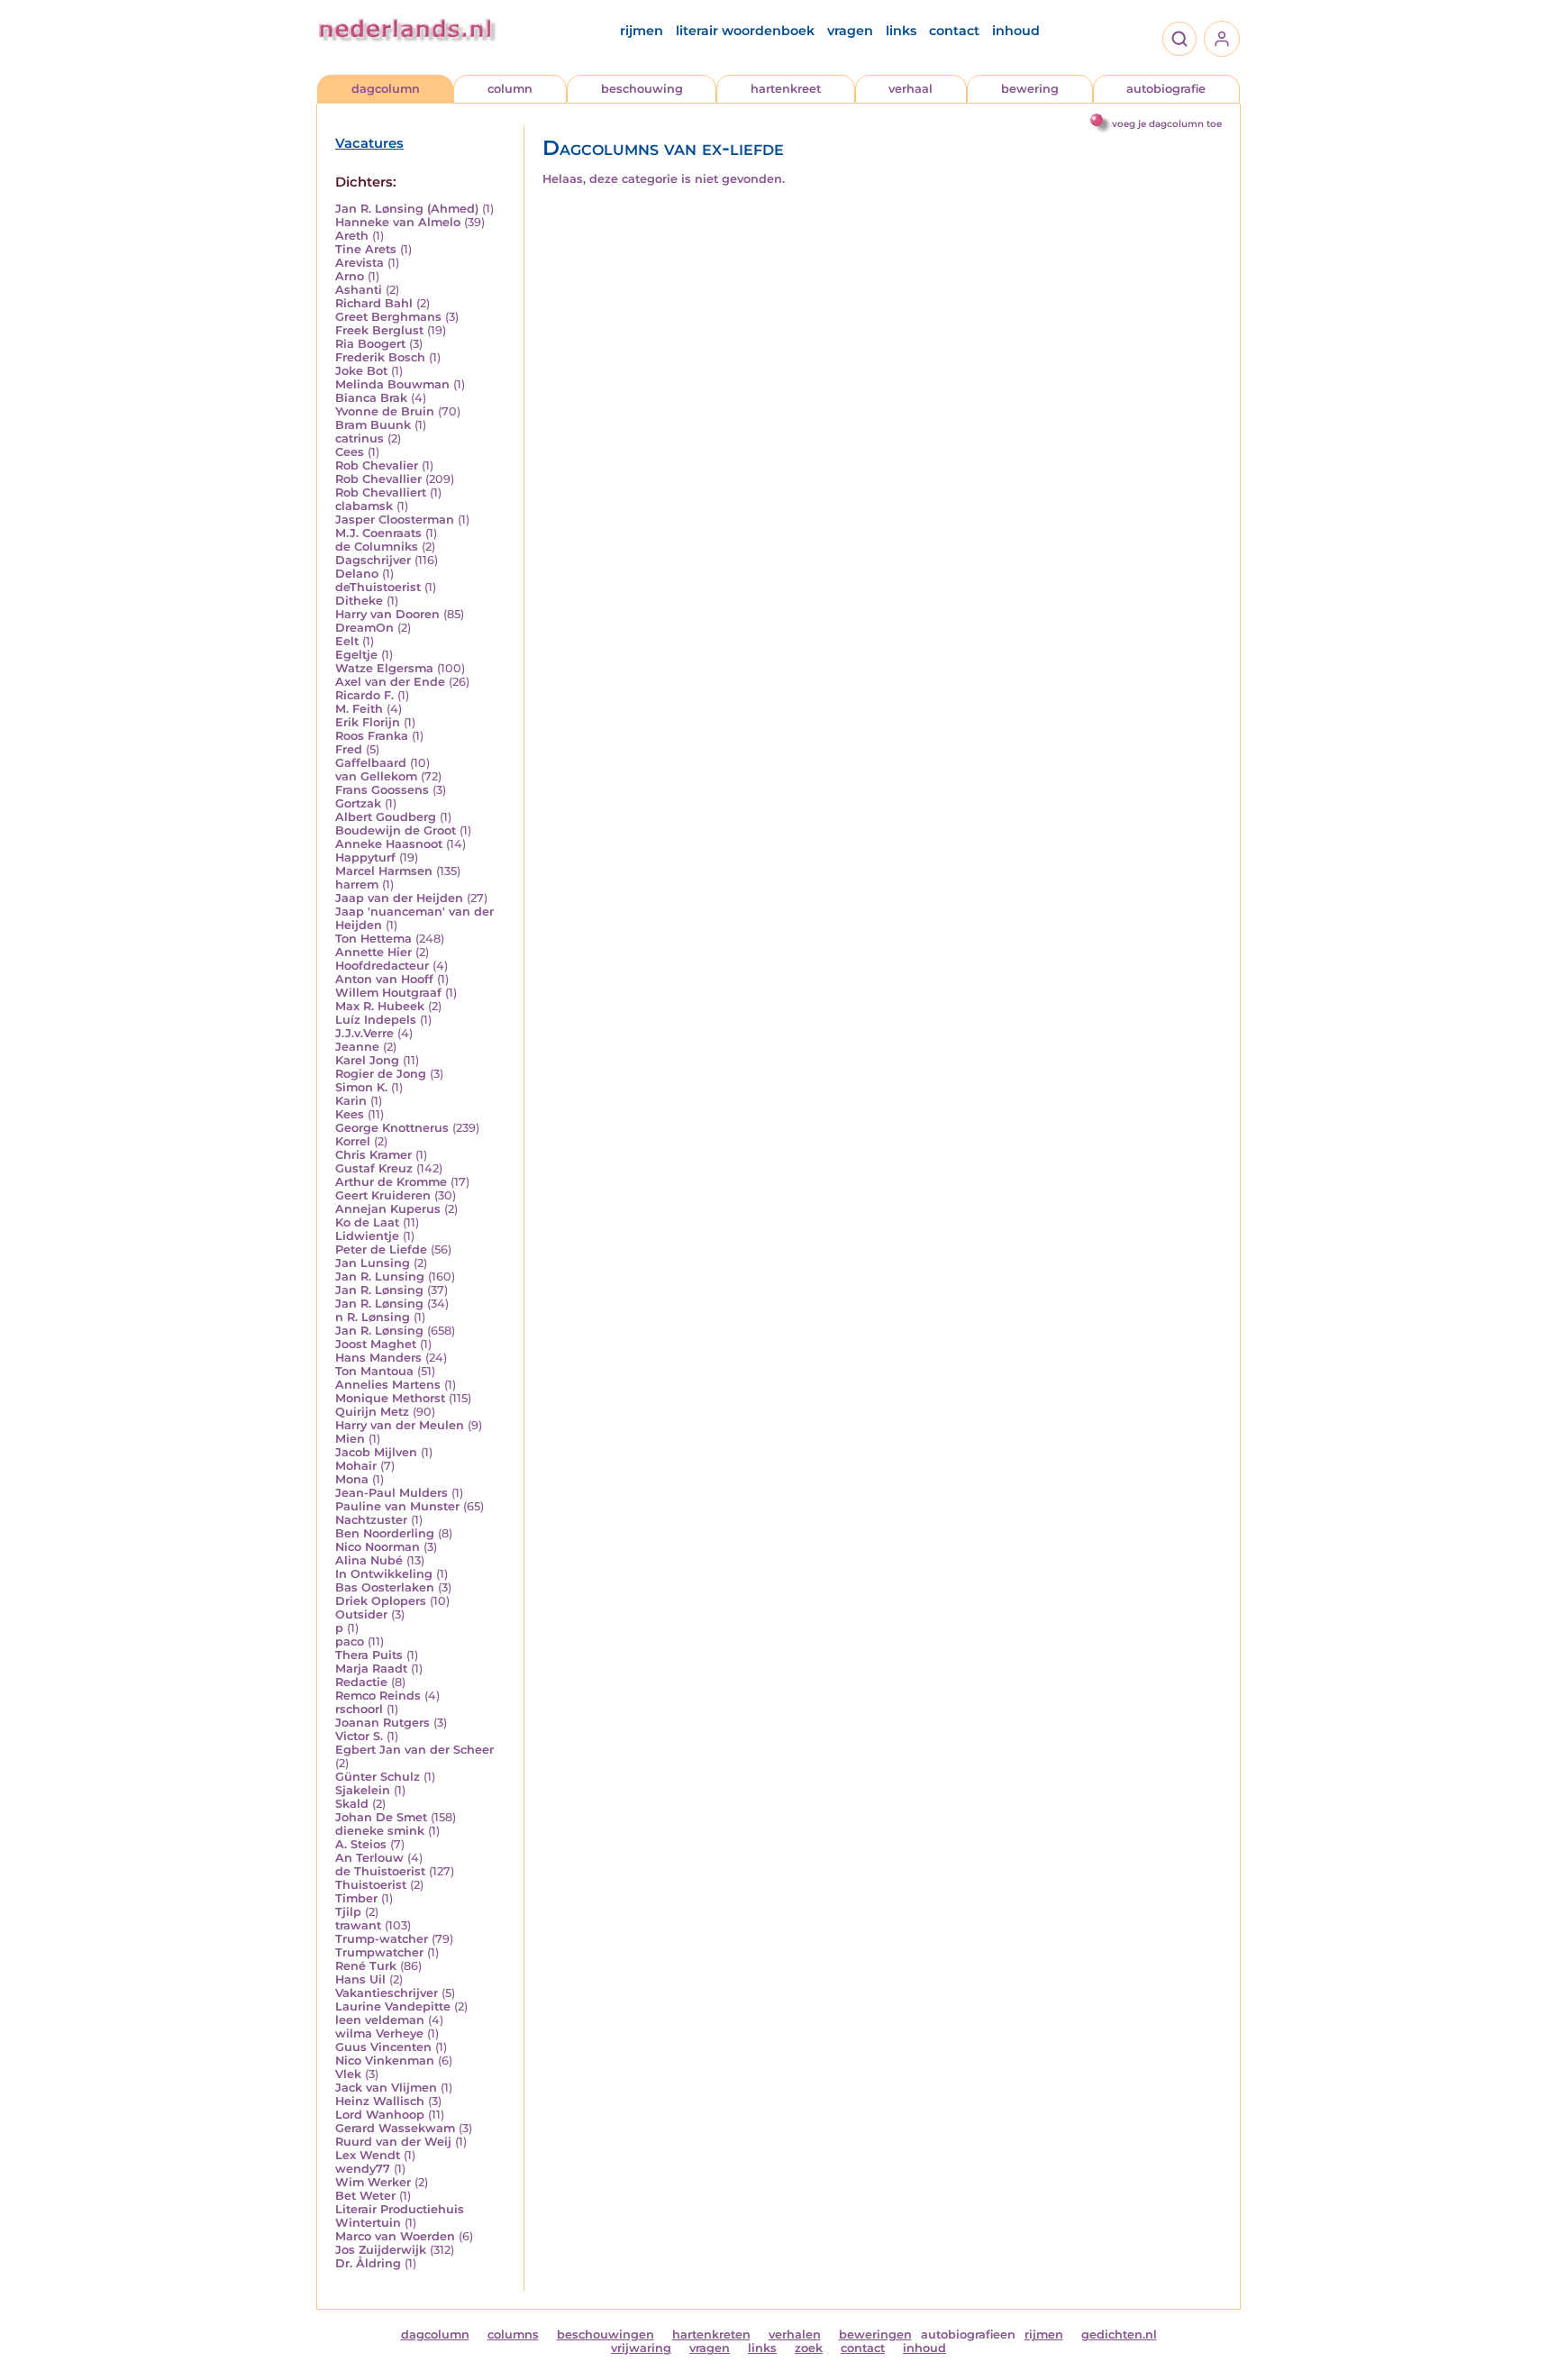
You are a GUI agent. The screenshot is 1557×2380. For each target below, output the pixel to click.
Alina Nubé (369, 1560)
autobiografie (1166, 89)
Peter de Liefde (381, 1249)
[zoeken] (1179, 39)
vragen (850, 31)
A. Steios (361, 1844)
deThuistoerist (378, 587)
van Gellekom (376, 776)
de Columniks (377, 547)
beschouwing (642, 89)
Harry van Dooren (387, 614)
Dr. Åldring (368, 2263)
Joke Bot (361, 371)
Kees (350, 1114)
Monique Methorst (390, 1398)
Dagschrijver (373, 560)
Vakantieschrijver (387, 1993)
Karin (351, 1101)
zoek (809, 2348)
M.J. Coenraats (378, 533)
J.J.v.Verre (364, 1033)
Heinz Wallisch (380, 2101)
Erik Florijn (368, 722)
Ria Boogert (370, 344)
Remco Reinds (378, 1696)
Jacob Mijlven (376, 1452)
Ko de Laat (367, 1222)
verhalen (795, 2334)
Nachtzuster (371, 1520)
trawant (358, 1925)
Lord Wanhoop (380, 2115)
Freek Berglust (379, 330)
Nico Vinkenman (385, 2061)
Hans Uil (360, 1979)
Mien (350, 1439)
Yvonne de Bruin (385, 411)
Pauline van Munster (397, 1506)
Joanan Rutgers (382, 1723)
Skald (352, 1804)
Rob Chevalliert (381, 492)
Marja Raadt (371, 1669)
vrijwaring (641, 2348)
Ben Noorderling (385, 1533)
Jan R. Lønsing (379, 1290)
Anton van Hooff (384, 979)
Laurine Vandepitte (393, 2006)
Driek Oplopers (381, 1601)
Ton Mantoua (374, 1371)
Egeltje (356, 655)
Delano (357, 574)
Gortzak (358, 803)
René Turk (366, 1966)
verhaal (911, 89)
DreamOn (364, 628)
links (901, 31)
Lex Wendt (368, 2155)
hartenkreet (786, 89)
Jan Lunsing (373, 1263)
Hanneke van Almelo (398, 222)
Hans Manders (378, 1358)
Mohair (356, 1466)
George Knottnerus (392, 1128)
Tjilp (348, 1912)
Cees (350, 452)
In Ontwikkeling (384, 1574)
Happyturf (365, 857)
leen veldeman (380, 2020)
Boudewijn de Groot (396, 830)
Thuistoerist (371, 1885)
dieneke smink (380, 1831)
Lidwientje (367, 1236)
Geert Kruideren (383, 1195)
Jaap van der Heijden (399, 898)
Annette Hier (373, 952)
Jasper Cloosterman (395, 520)
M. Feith (359, 709)
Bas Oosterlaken (385, 1587)
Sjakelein (363, 1790)
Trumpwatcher (379, 1952)
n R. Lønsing (373, 1317)
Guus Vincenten (383, 2047)
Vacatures (369, 143)
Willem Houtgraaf (388, 993)
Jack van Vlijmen (386, 2088)
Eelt (347, 641)
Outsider (361, 1614)
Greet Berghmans (388, 317)
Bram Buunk (373, 425)
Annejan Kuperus (388, 1209)
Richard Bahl (374, 303)
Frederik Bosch (380, 357)
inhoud (1016, 31)
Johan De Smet (381, 1817)
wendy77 (363, 2169)
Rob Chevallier (378, 479)
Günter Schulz (378, 1777)
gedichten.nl (1119, 2334)
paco (350, 1641)
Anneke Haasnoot (389, 844)
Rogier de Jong (381, 1074)
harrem (357, 885)
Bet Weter (365, 2196)
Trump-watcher (382, 1939)
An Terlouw (369, 1858)
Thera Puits (369, 1655)
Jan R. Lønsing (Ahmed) (407, 209)
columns (513, 2334)
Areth (352, 236)
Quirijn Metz (372, 1412)
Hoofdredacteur (382, 966)
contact (954, 31)
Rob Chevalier (377, 465)
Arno (350, 276)
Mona (352, 1479)
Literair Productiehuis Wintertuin (400, 2216)
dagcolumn (386, 89)
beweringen (875, 2334)
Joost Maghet (376, 1344)
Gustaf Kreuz (374, 1168)
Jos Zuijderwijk (381, 2250)
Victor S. (359, 1736)
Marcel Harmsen (384, 871)
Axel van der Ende (390, 682)
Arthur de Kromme (391, 1182)
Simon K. (361, 1087)
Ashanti (359, 290)
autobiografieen (968, 2334)
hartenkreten (711, 2334)
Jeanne (357, 1047)
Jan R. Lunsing (380, 1277)
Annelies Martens (388, 1385)
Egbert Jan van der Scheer (414, 1750)
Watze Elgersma (384, 668)
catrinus (360, 438)
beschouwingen (605, 2334)
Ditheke (359, 601)
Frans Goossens (382, 790)
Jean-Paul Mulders (392, 1493)
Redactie (361, 1682)
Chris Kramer (373, 1155)
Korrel (353, 1141)
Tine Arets (366, 249)
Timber (356, 1898)
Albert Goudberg (386, 817)
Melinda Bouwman (392, 384)
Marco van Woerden (395, 2236)
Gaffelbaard (371, 763)
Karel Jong (367, 1060)
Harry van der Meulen (400, 1425)
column (510, 89)
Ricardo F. (364, 695)
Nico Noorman (378, 1547)
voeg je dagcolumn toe (1167, 124)
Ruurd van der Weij (393, 2142)
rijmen (642, 31)
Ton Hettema (373, 939)
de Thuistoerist (380, 1871)
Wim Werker (373, 2182)
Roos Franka (372, 736)
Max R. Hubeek (380, 1006)
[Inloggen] (1222, 39)
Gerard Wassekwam (395, 2128)
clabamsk (364, 506)
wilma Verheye (379, 2033)
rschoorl (359, 1709)
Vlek (348, 2074)
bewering (1030, 89)
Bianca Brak (371, 398)
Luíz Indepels (376, 1020)
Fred (349, 749)
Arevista (360, 263)
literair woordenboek (745, 31)
